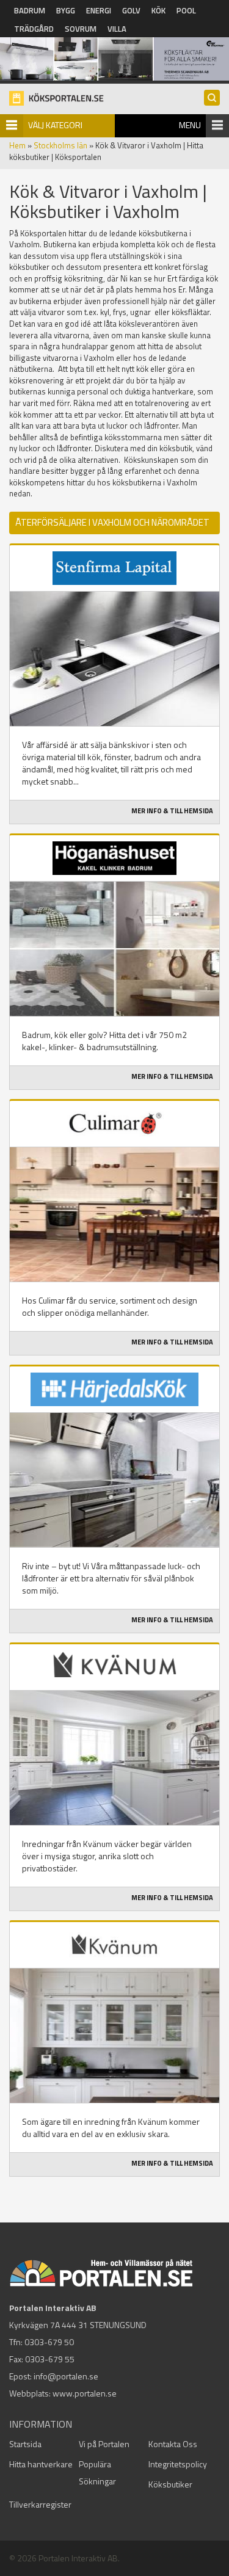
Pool (186, 10)
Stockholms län (60, 145)
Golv (131, 10)
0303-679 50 (49, 2342)
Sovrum (81, 29)
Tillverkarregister (40, 2504)
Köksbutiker (170, 2484)
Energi (99, 10)
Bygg (66, 10)
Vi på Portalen (104, 2444)
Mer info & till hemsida (172, 811)
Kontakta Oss (173, 2444)
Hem (17, 145)
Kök (158, 10)
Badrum (30, 10)
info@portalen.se (66, 2376)
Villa (117, 29)
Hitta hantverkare (41, 2464)
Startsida (25, 2444)
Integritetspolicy (178, 2464)
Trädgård (34, 29)
